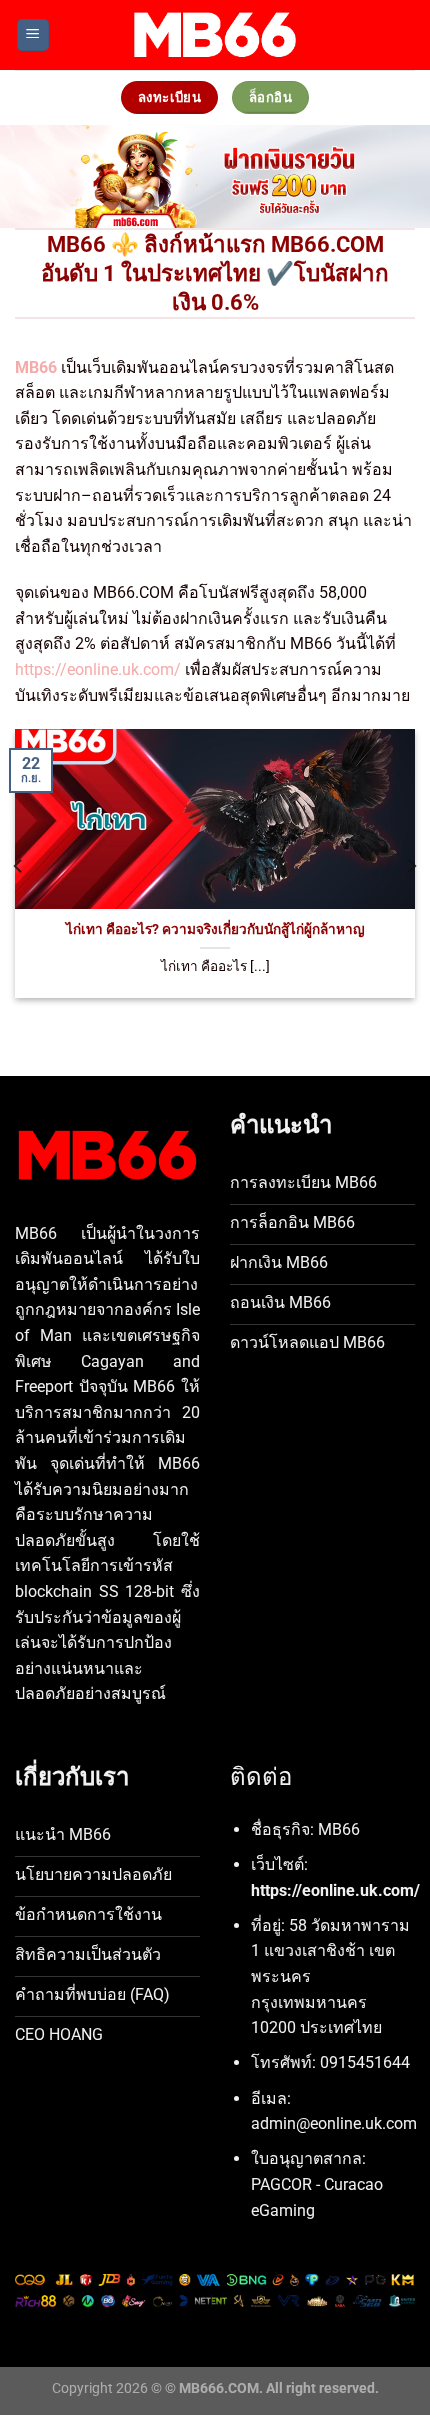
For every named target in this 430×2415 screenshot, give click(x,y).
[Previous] (19, 866)
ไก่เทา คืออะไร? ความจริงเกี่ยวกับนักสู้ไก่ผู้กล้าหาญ (215, 929)
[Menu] (33, 35)
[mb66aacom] (215, 35)
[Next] (411, 866)
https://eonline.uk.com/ (98, 669)
